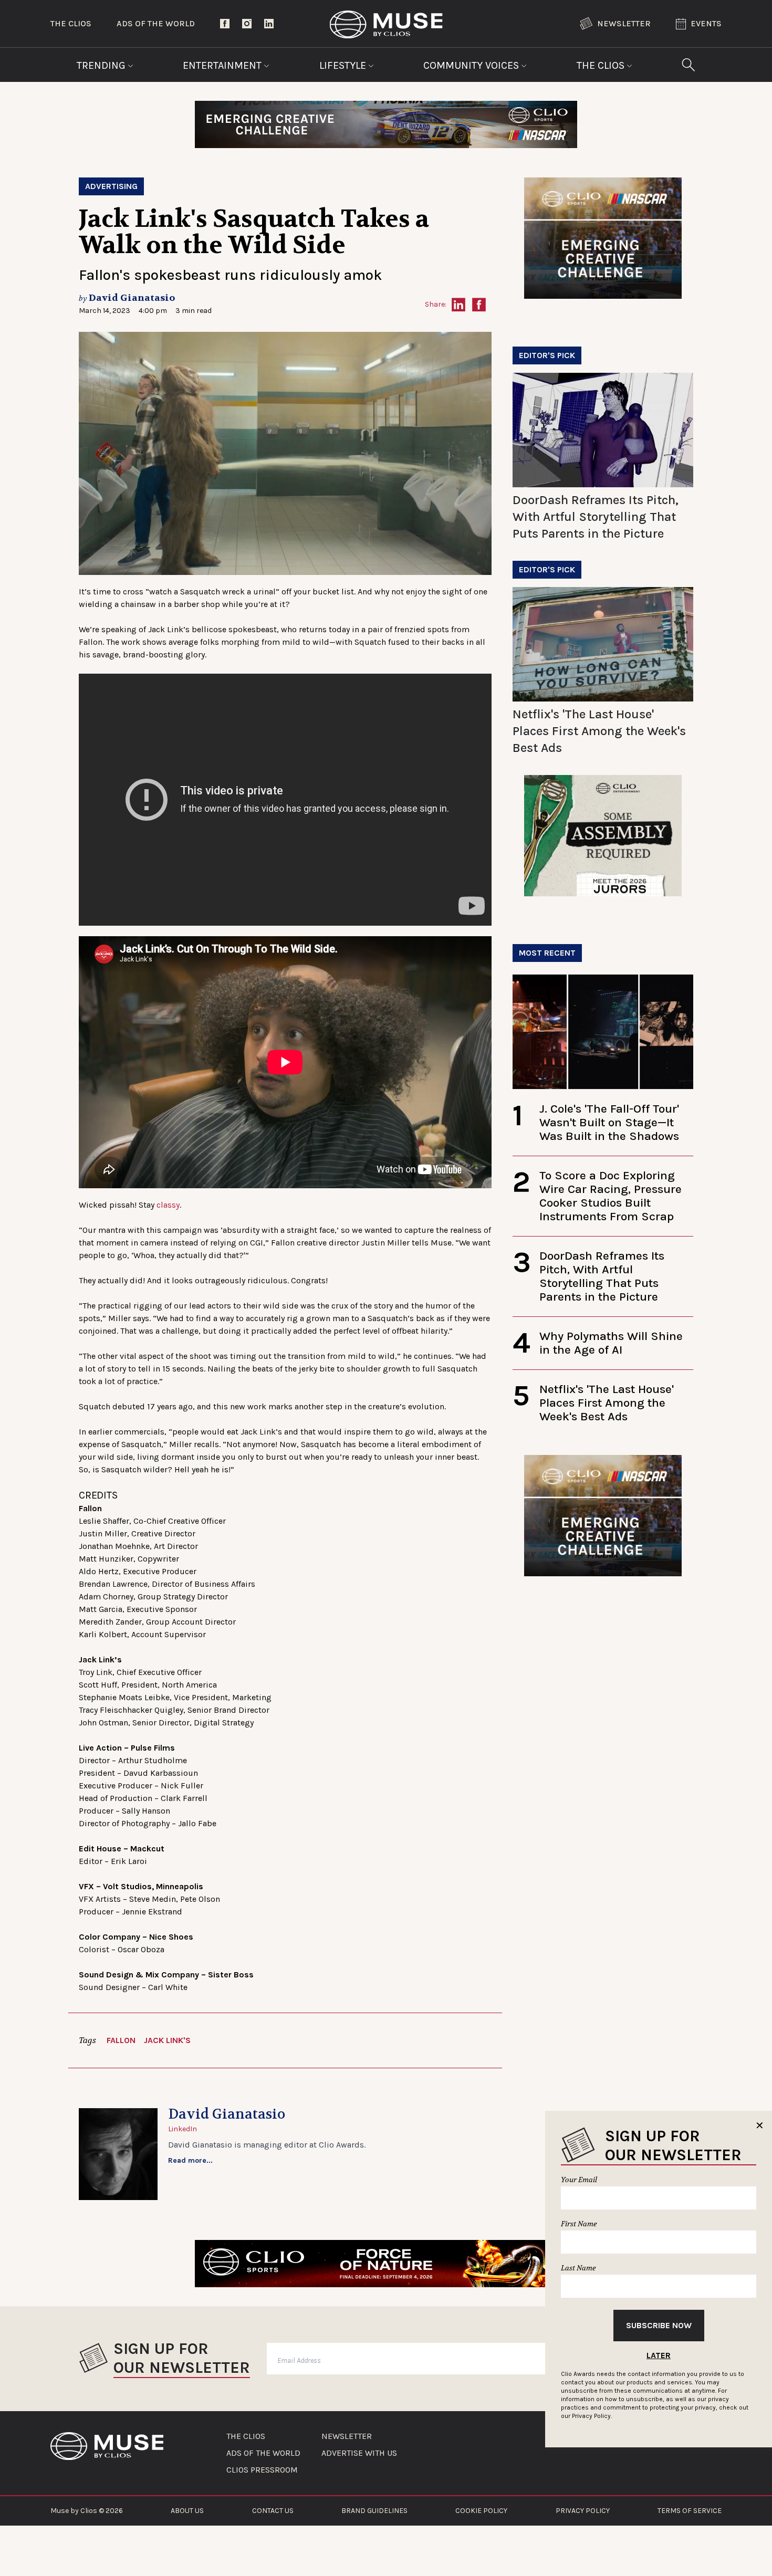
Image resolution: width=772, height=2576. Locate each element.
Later (659, 2355)
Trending (102, 65)
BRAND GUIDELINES (374, 2511)
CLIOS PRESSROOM (262, 2470)
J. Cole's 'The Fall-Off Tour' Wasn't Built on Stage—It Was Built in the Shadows (609, 1122)
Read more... (190, 2160)
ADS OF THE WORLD (263, 2453)
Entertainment (223, 65)
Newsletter (624, 23)
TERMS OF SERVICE (690, 2511)
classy (168, 1205)
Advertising (111, 186)
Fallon (121, 2040)
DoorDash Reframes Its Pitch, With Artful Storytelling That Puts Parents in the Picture (596, 517)
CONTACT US (273, 2511)
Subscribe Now (659, 2325)
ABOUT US (187, 2511)
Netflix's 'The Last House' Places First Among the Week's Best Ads (599, 731)
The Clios (71, 23)
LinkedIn (182, 2129)
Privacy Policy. (592, 2416)
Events (706, 23)
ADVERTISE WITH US (359, 2453)
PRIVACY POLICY (583, 2511)
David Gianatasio (132, 298)
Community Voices (472, 65)
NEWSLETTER (347, 2436)
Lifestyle (344, 65)
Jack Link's (167, 2040)
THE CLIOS (246, 2436)
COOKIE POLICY (481, 2511)
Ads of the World (156, 23)
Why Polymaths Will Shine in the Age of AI (611, 1343)
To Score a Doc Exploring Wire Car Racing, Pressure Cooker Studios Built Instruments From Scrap (611, 1196)
